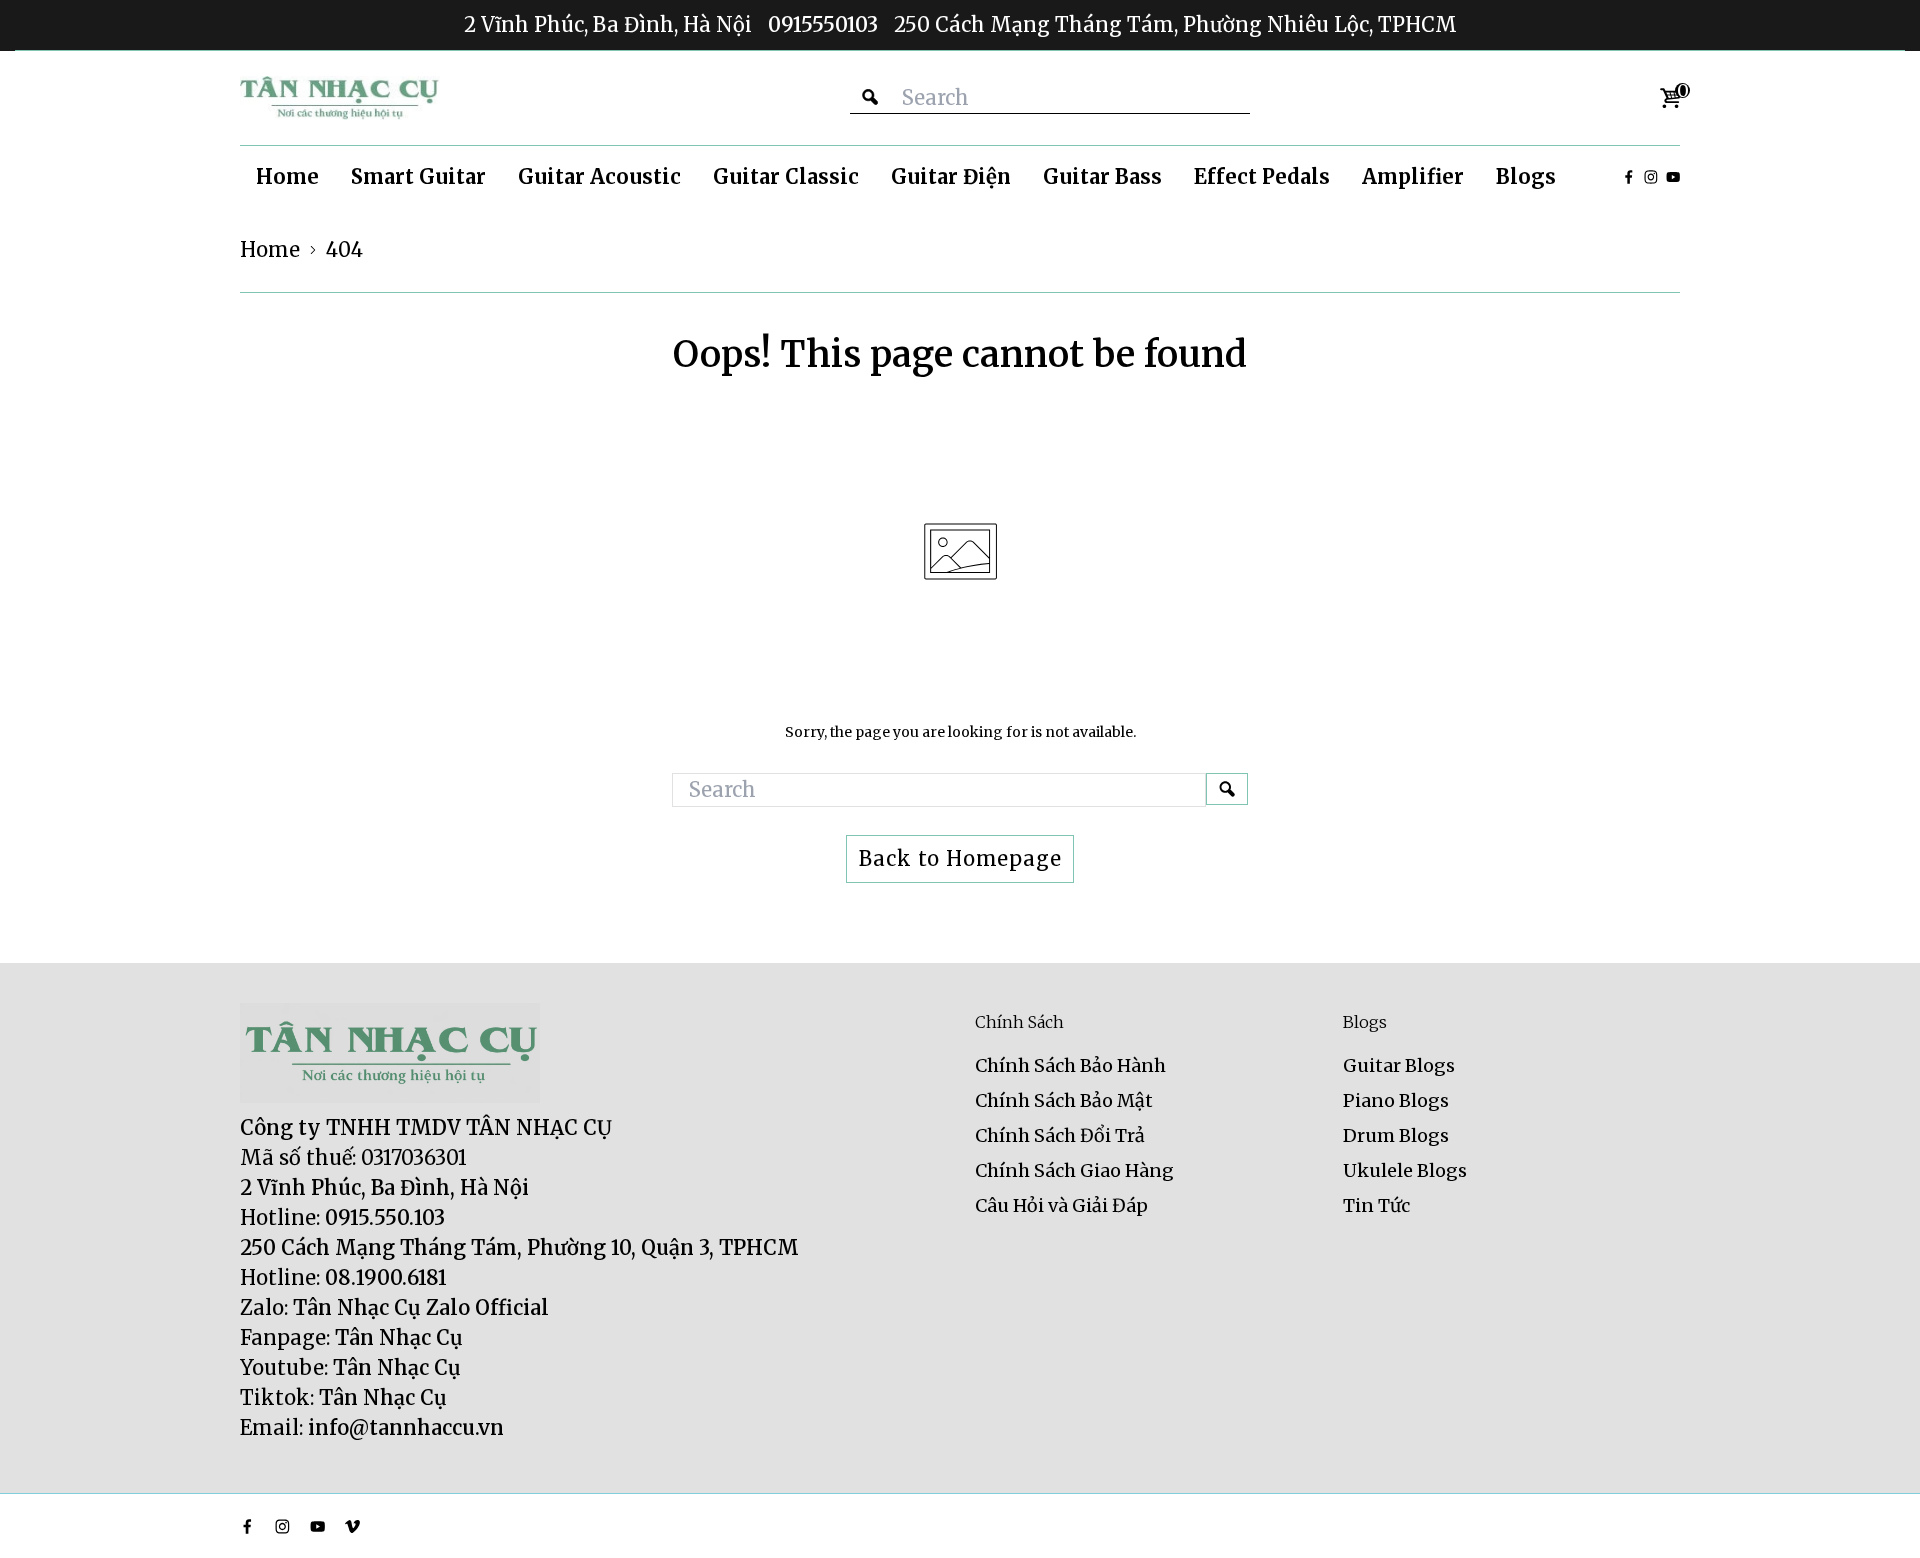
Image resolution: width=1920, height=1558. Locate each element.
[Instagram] (1651, 177)
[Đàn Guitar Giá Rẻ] (340, 98)
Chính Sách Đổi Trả (1060, 1135)
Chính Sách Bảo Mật (1064, 1100)
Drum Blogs (1396, 1135)
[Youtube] (1673, 177)
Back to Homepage (960, 858)
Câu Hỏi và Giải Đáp (1061, 1205)
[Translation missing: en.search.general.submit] (1227, 789)
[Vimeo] (352, 1526)
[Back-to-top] (1875, 1518)
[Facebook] (1629, 177)
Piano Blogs (1396, 1100)
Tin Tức (1376, 1205)
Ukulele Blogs (1405, 1170)
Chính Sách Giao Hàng (1074, 1170)
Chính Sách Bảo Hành (1070, 1065)
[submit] (870, 97)
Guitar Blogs (1399, 1065)
